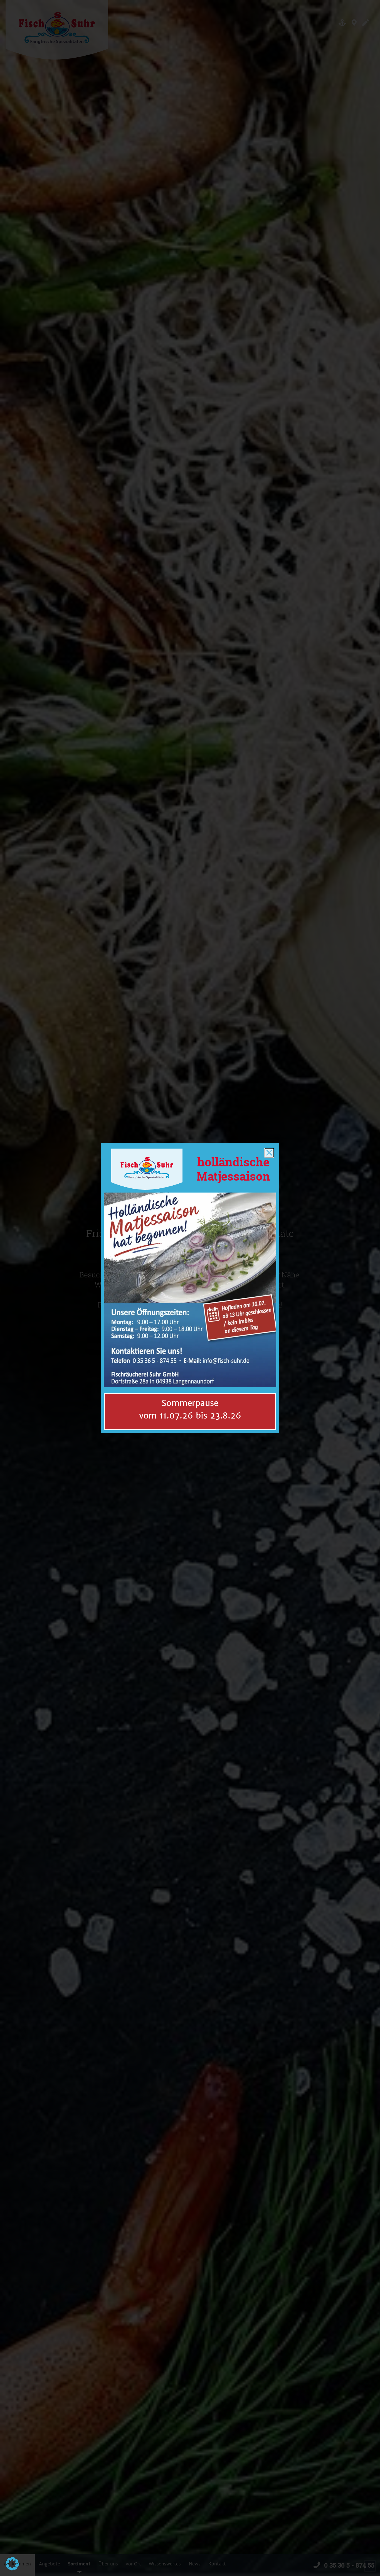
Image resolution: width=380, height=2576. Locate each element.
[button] (12, 2564)
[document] (190, 1288)
